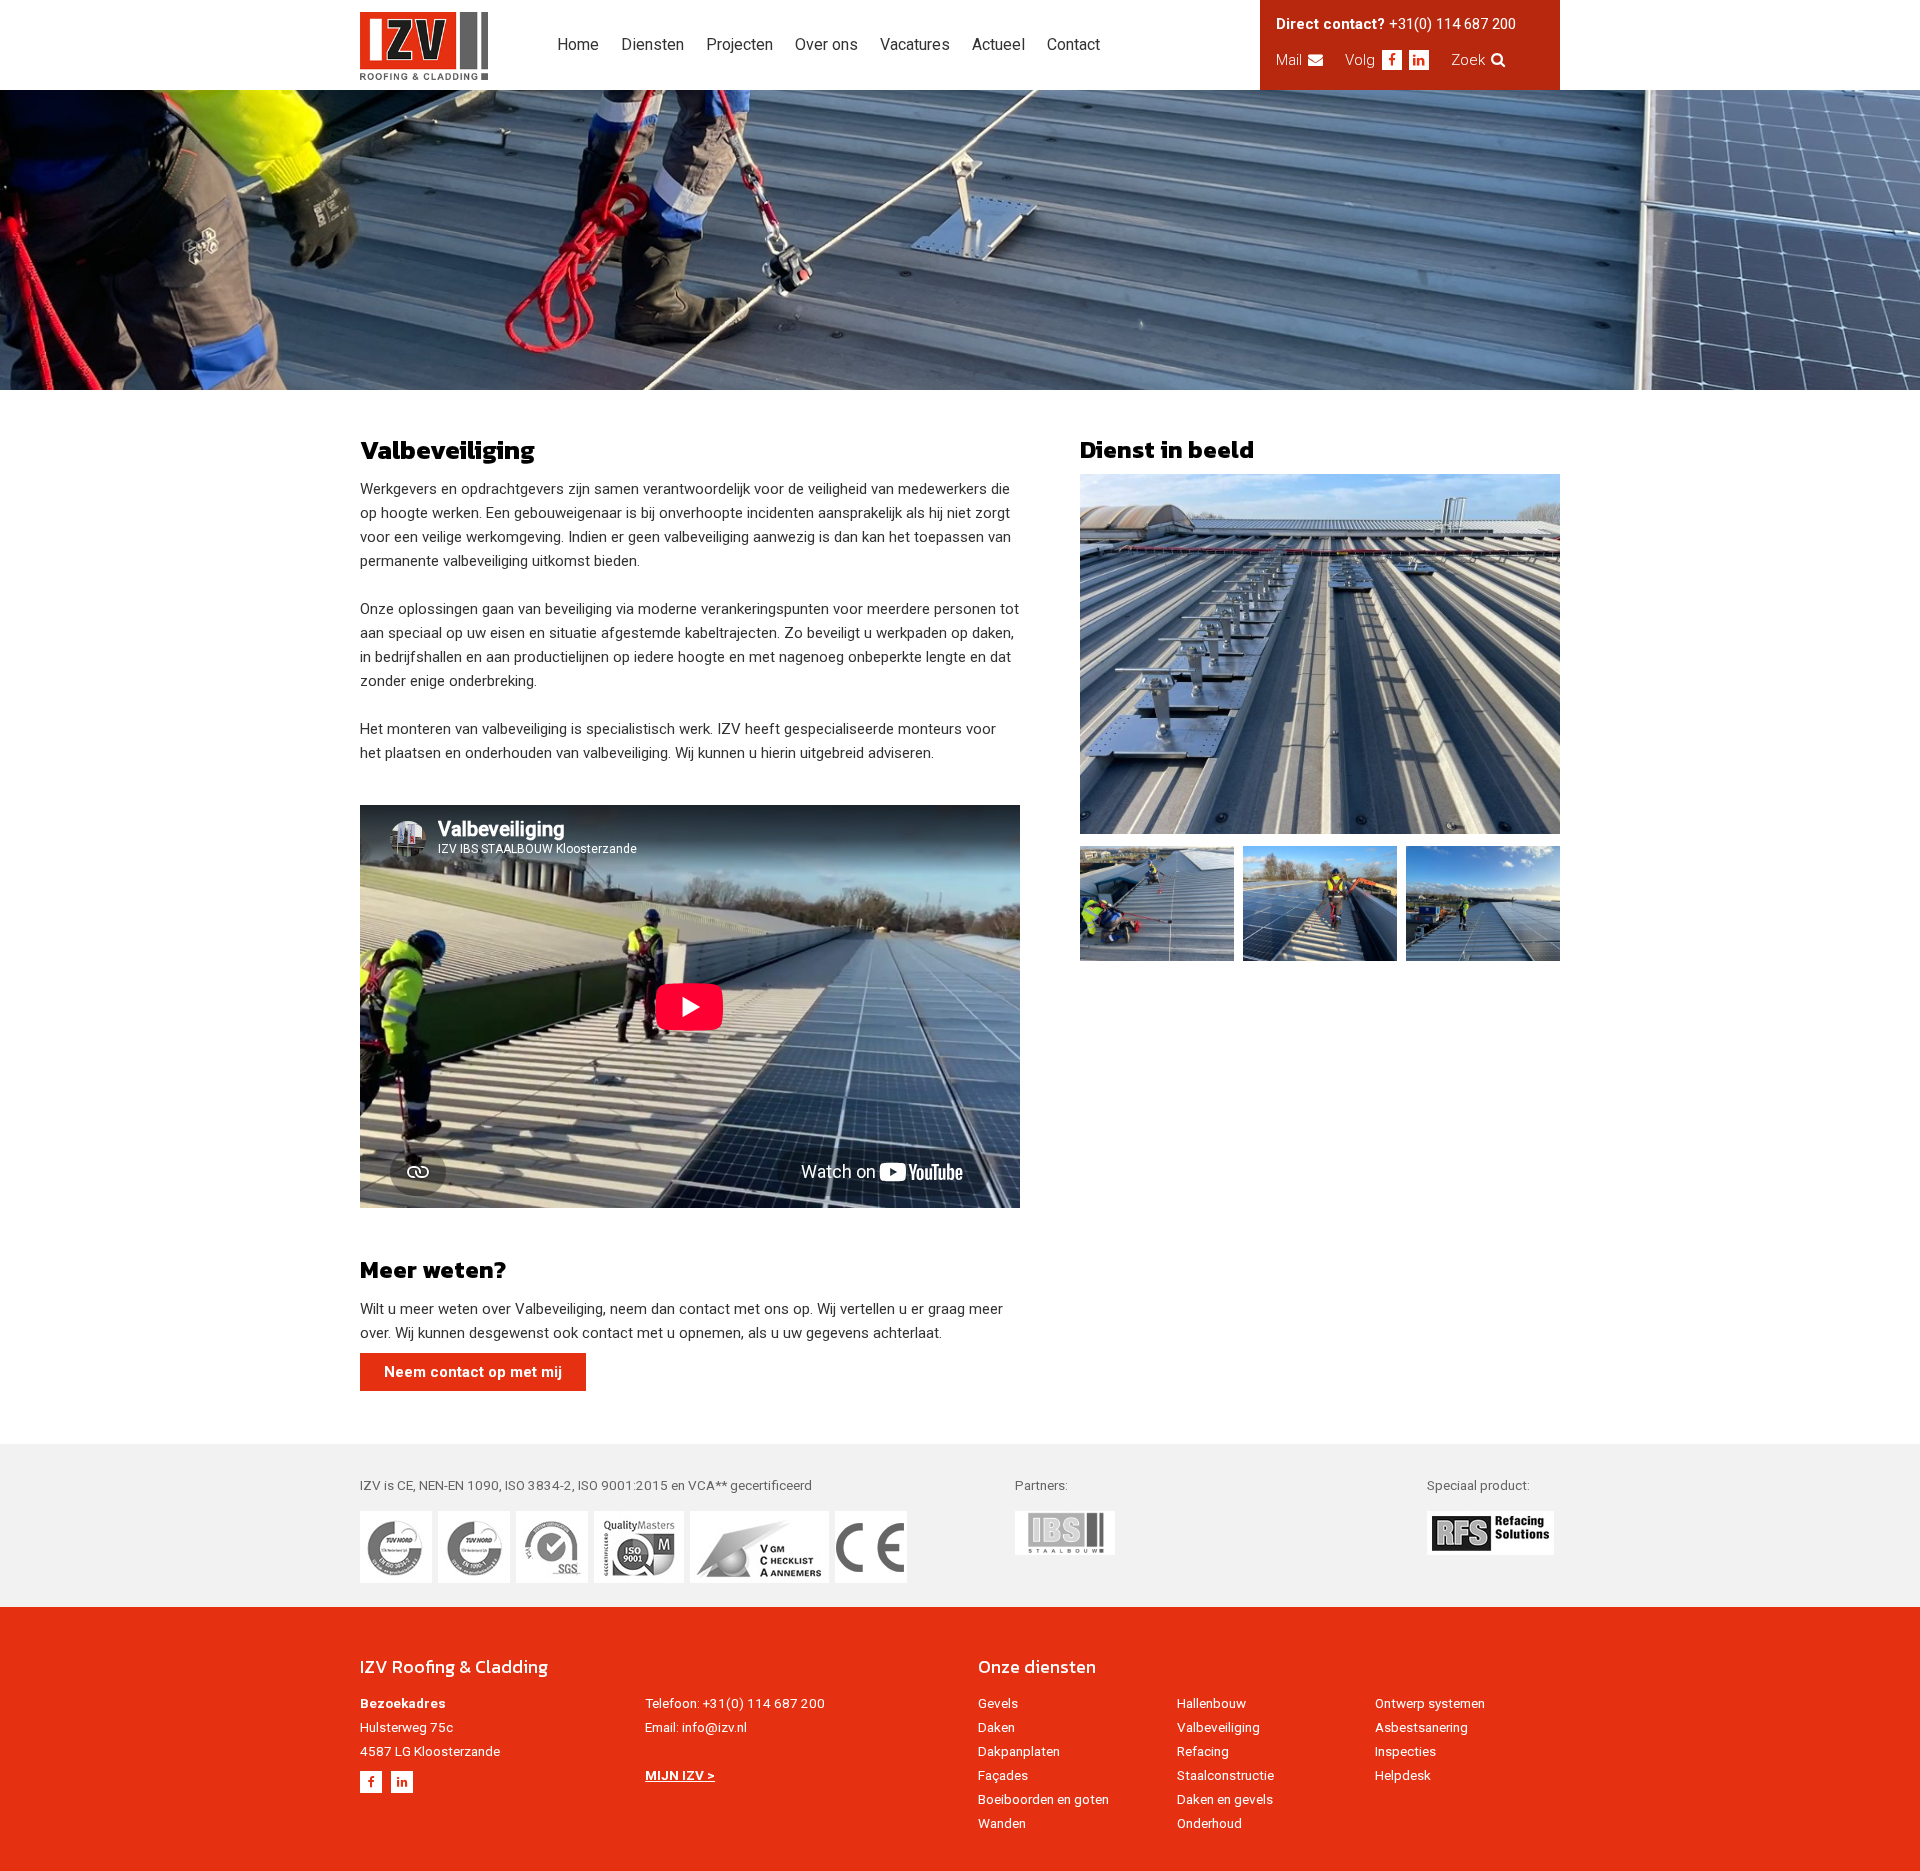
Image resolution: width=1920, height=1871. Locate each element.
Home (578, 44)
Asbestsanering (1421, 1727)
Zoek (1468, 60)
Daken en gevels (1225, 1799)
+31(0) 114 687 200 (1452, 24)
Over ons (826, 44)
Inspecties (1405, 1751)
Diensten (652, 44)
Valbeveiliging (1218, 1727)
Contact (1073, 44)
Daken (996, 1727)
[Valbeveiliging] (1320, 654)
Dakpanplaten (1019, 1751)
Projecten (739, 44)
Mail (1289, 60)
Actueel (998, 44)
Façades (1003, 1775)
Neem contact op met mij (473, 1372)
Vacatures (915, 44)
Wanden (1002, 1823)
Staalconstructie (1225, 1775)
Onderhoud (1209, 1823)
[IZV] (424, 46)
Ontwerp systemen (1430, 1703)
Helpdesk (1403, 1775)
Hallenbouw (1211, 1703)
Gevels (998, 1703)
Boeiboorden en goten (1043, 1799)
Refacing (1203, 1751)
